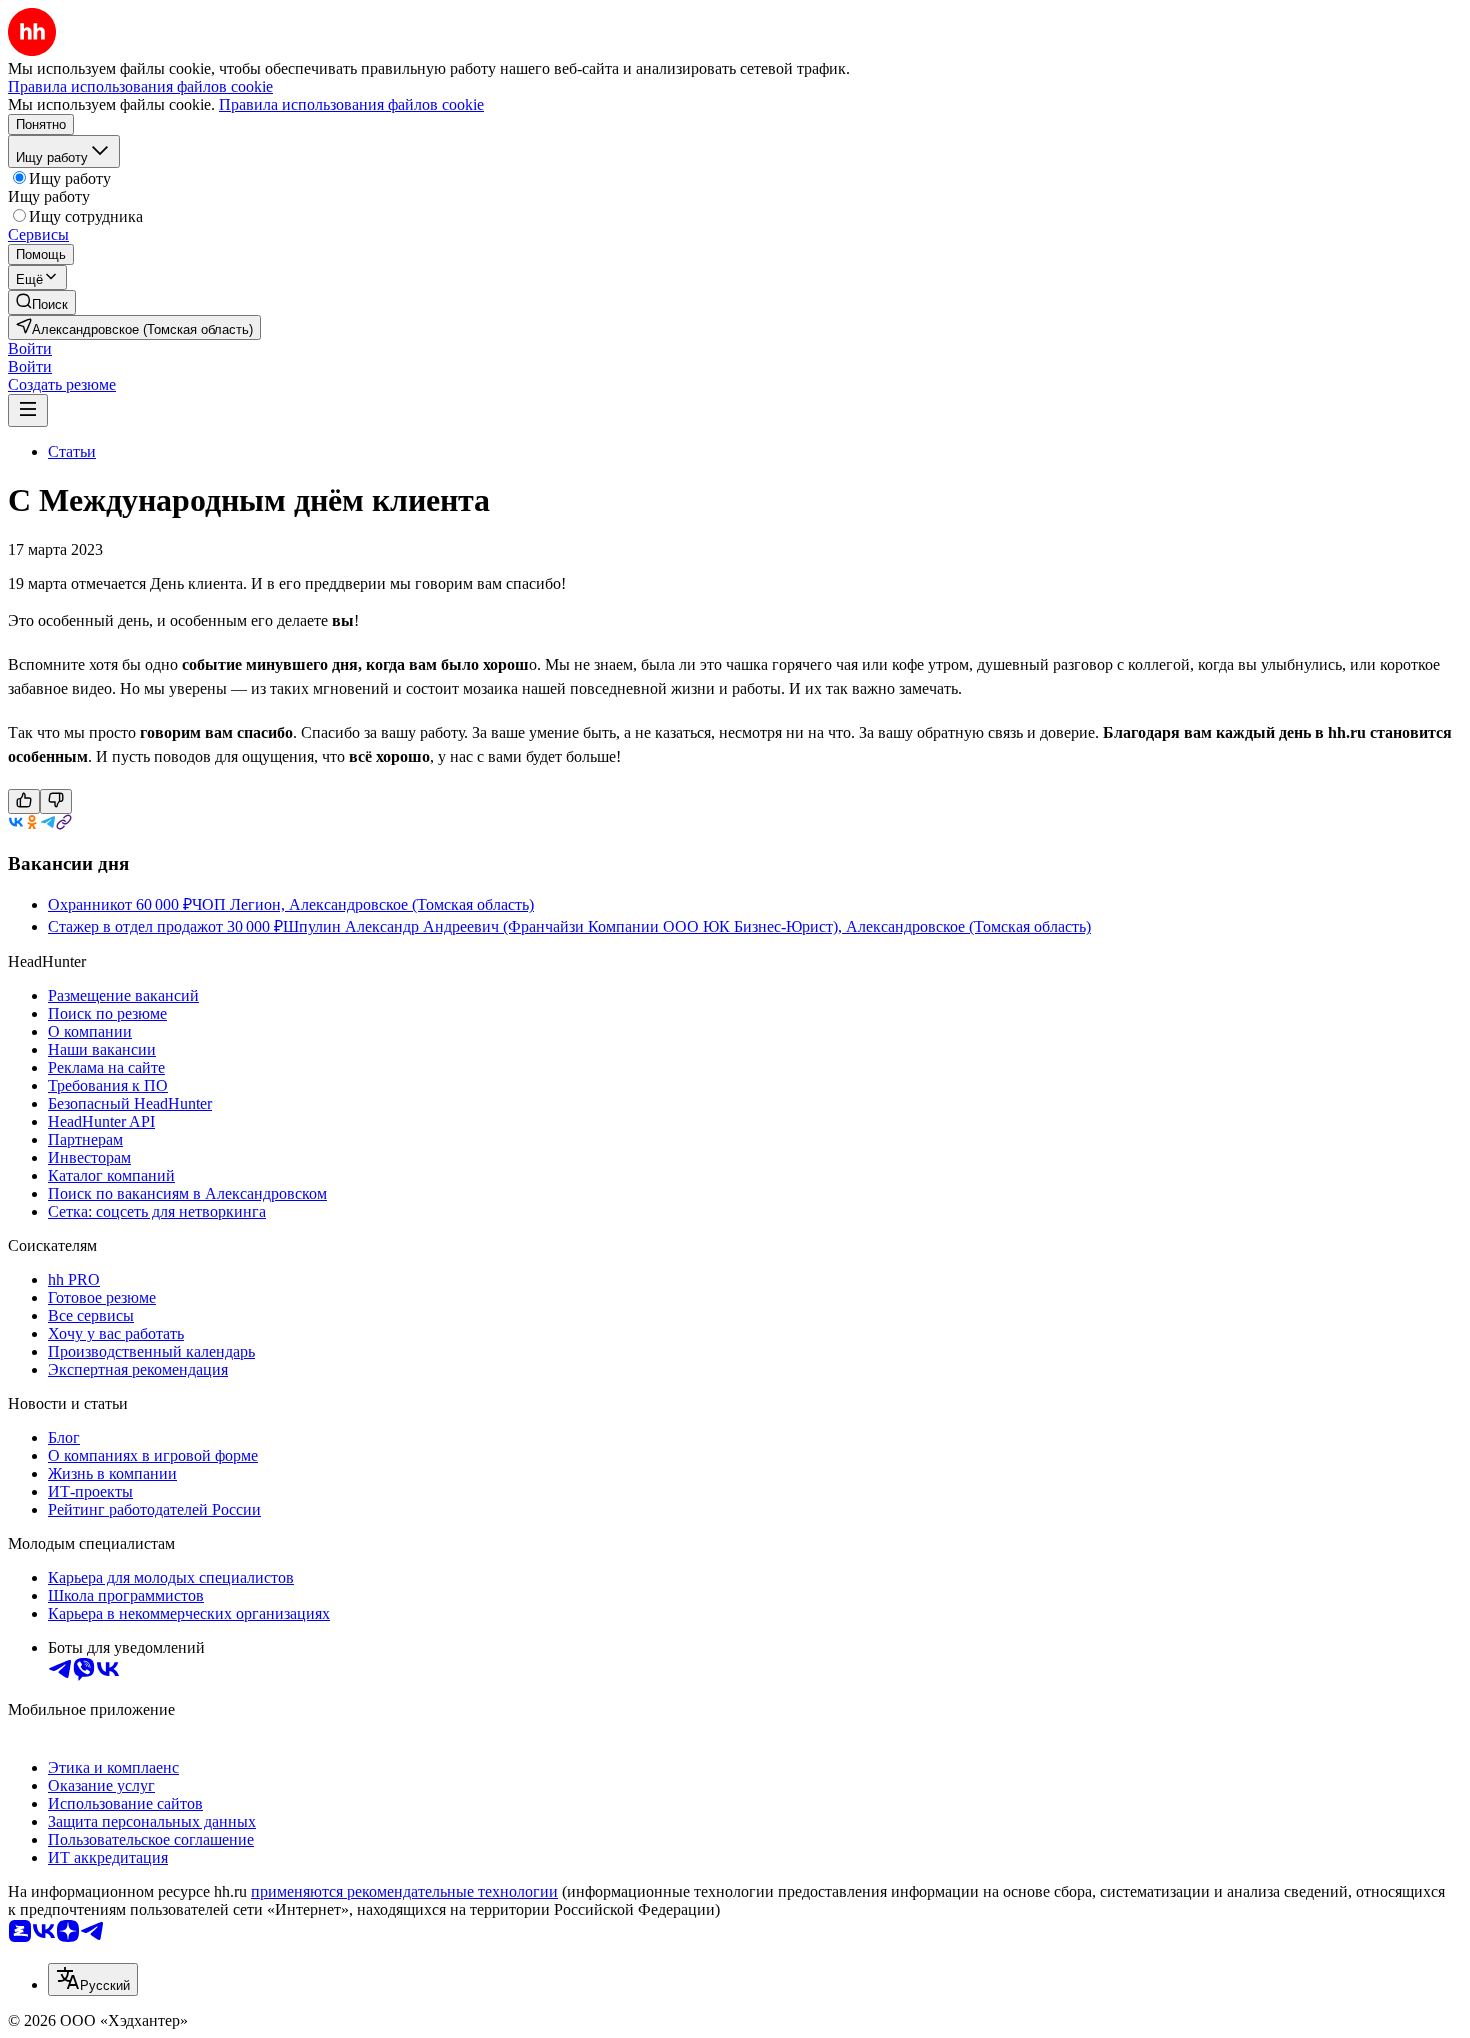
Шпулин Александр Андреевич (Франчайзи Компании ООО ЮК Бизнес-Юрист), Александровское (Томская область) (687, 926)
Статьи (72, 451)
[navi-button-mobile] (28, 410)
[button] (30, 348)
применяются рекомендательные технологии (404, 1891)
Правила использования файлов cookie (351, 104)
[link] (42, 302)
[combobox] (93, 1979)
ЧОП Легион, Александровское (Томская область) (363, 904)
